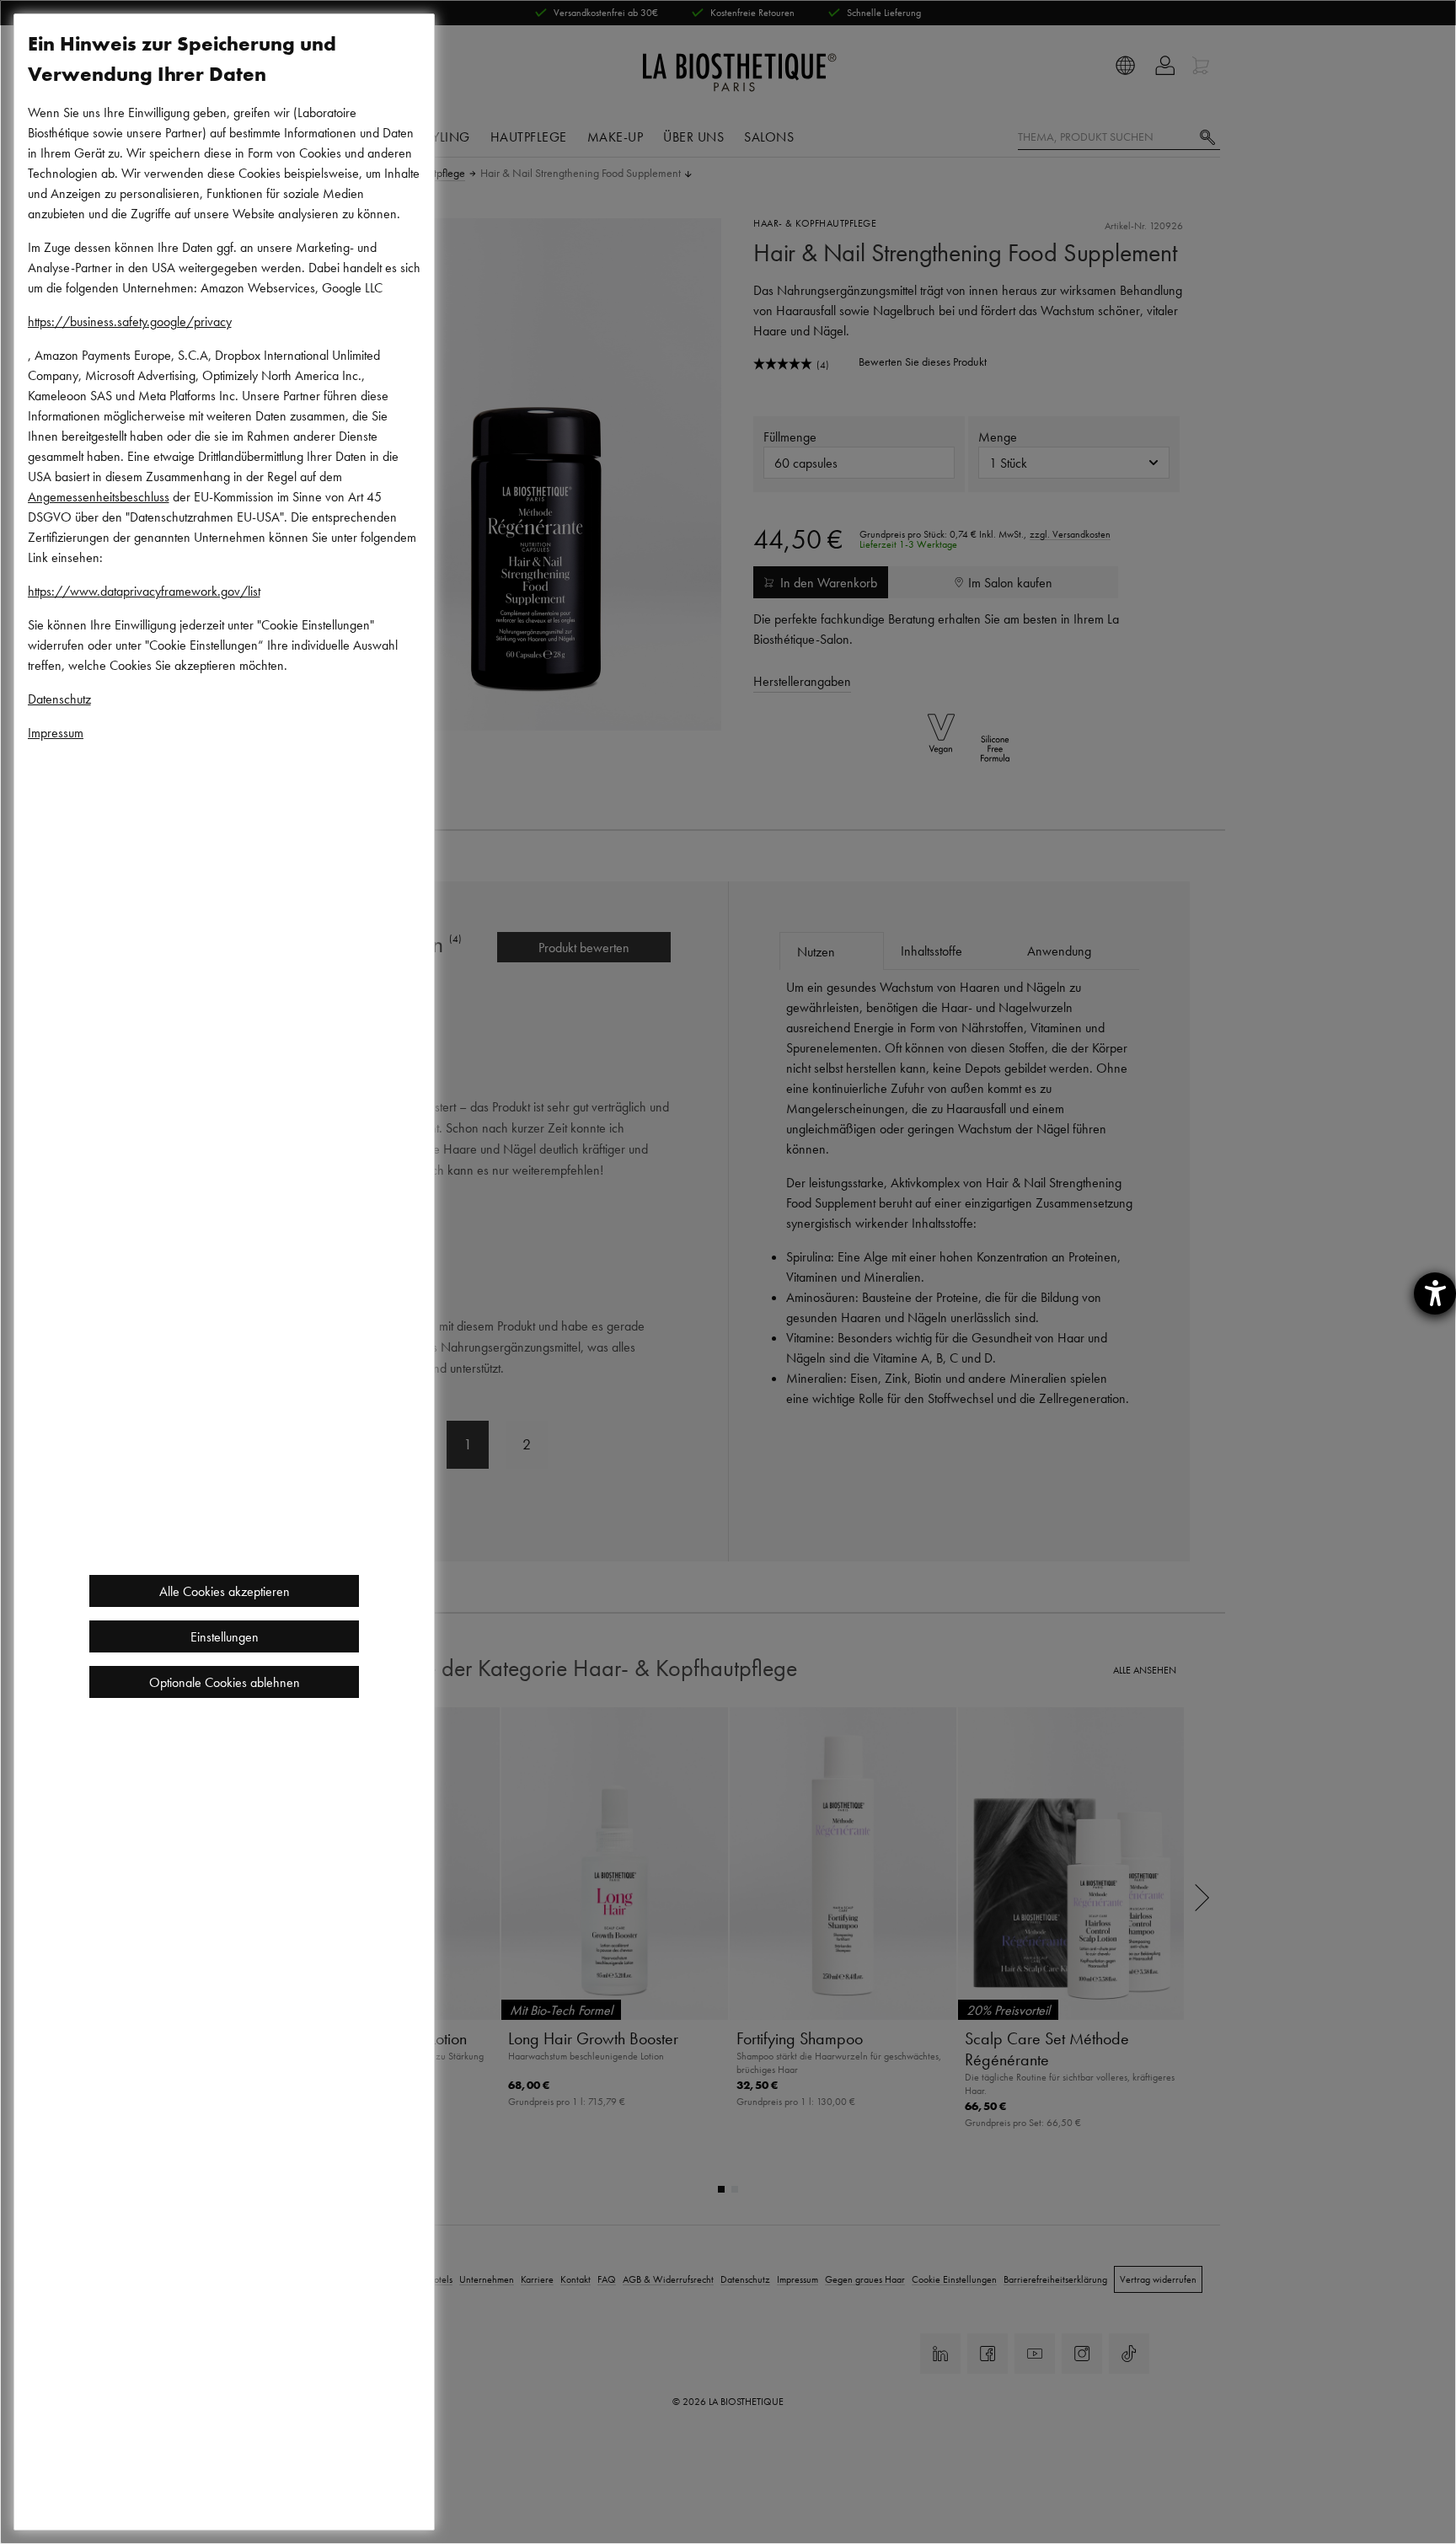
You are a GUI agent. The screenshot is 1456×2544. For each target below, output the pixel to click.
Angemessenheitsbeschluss (99, 496)
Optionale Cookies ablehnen (225, 1682)
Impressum (56, 732)
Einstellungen (225, 1636)
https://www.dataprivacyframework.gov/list (144, 591)
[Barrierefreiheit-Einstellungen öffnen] (1435, 1293)
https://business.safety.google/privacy (130, 321)
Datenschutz (59, 699)
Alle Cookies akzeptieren (225, 1591)
